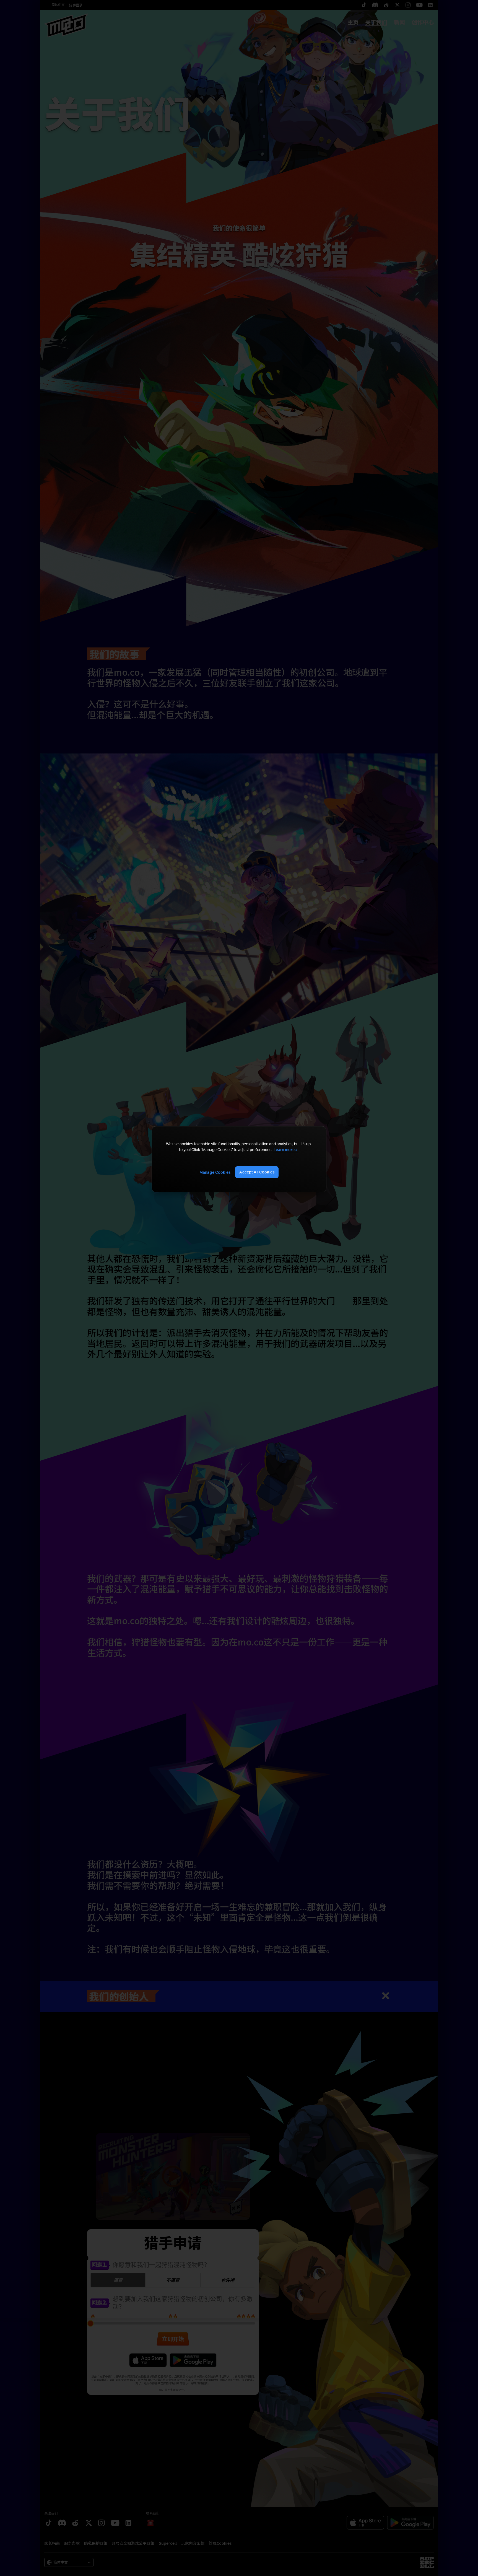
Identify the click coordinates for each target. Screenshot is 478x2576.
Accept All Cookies (257, 1172)
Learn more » (285, 1150)
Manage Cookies (215, 1172)
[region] (239, 1159)
